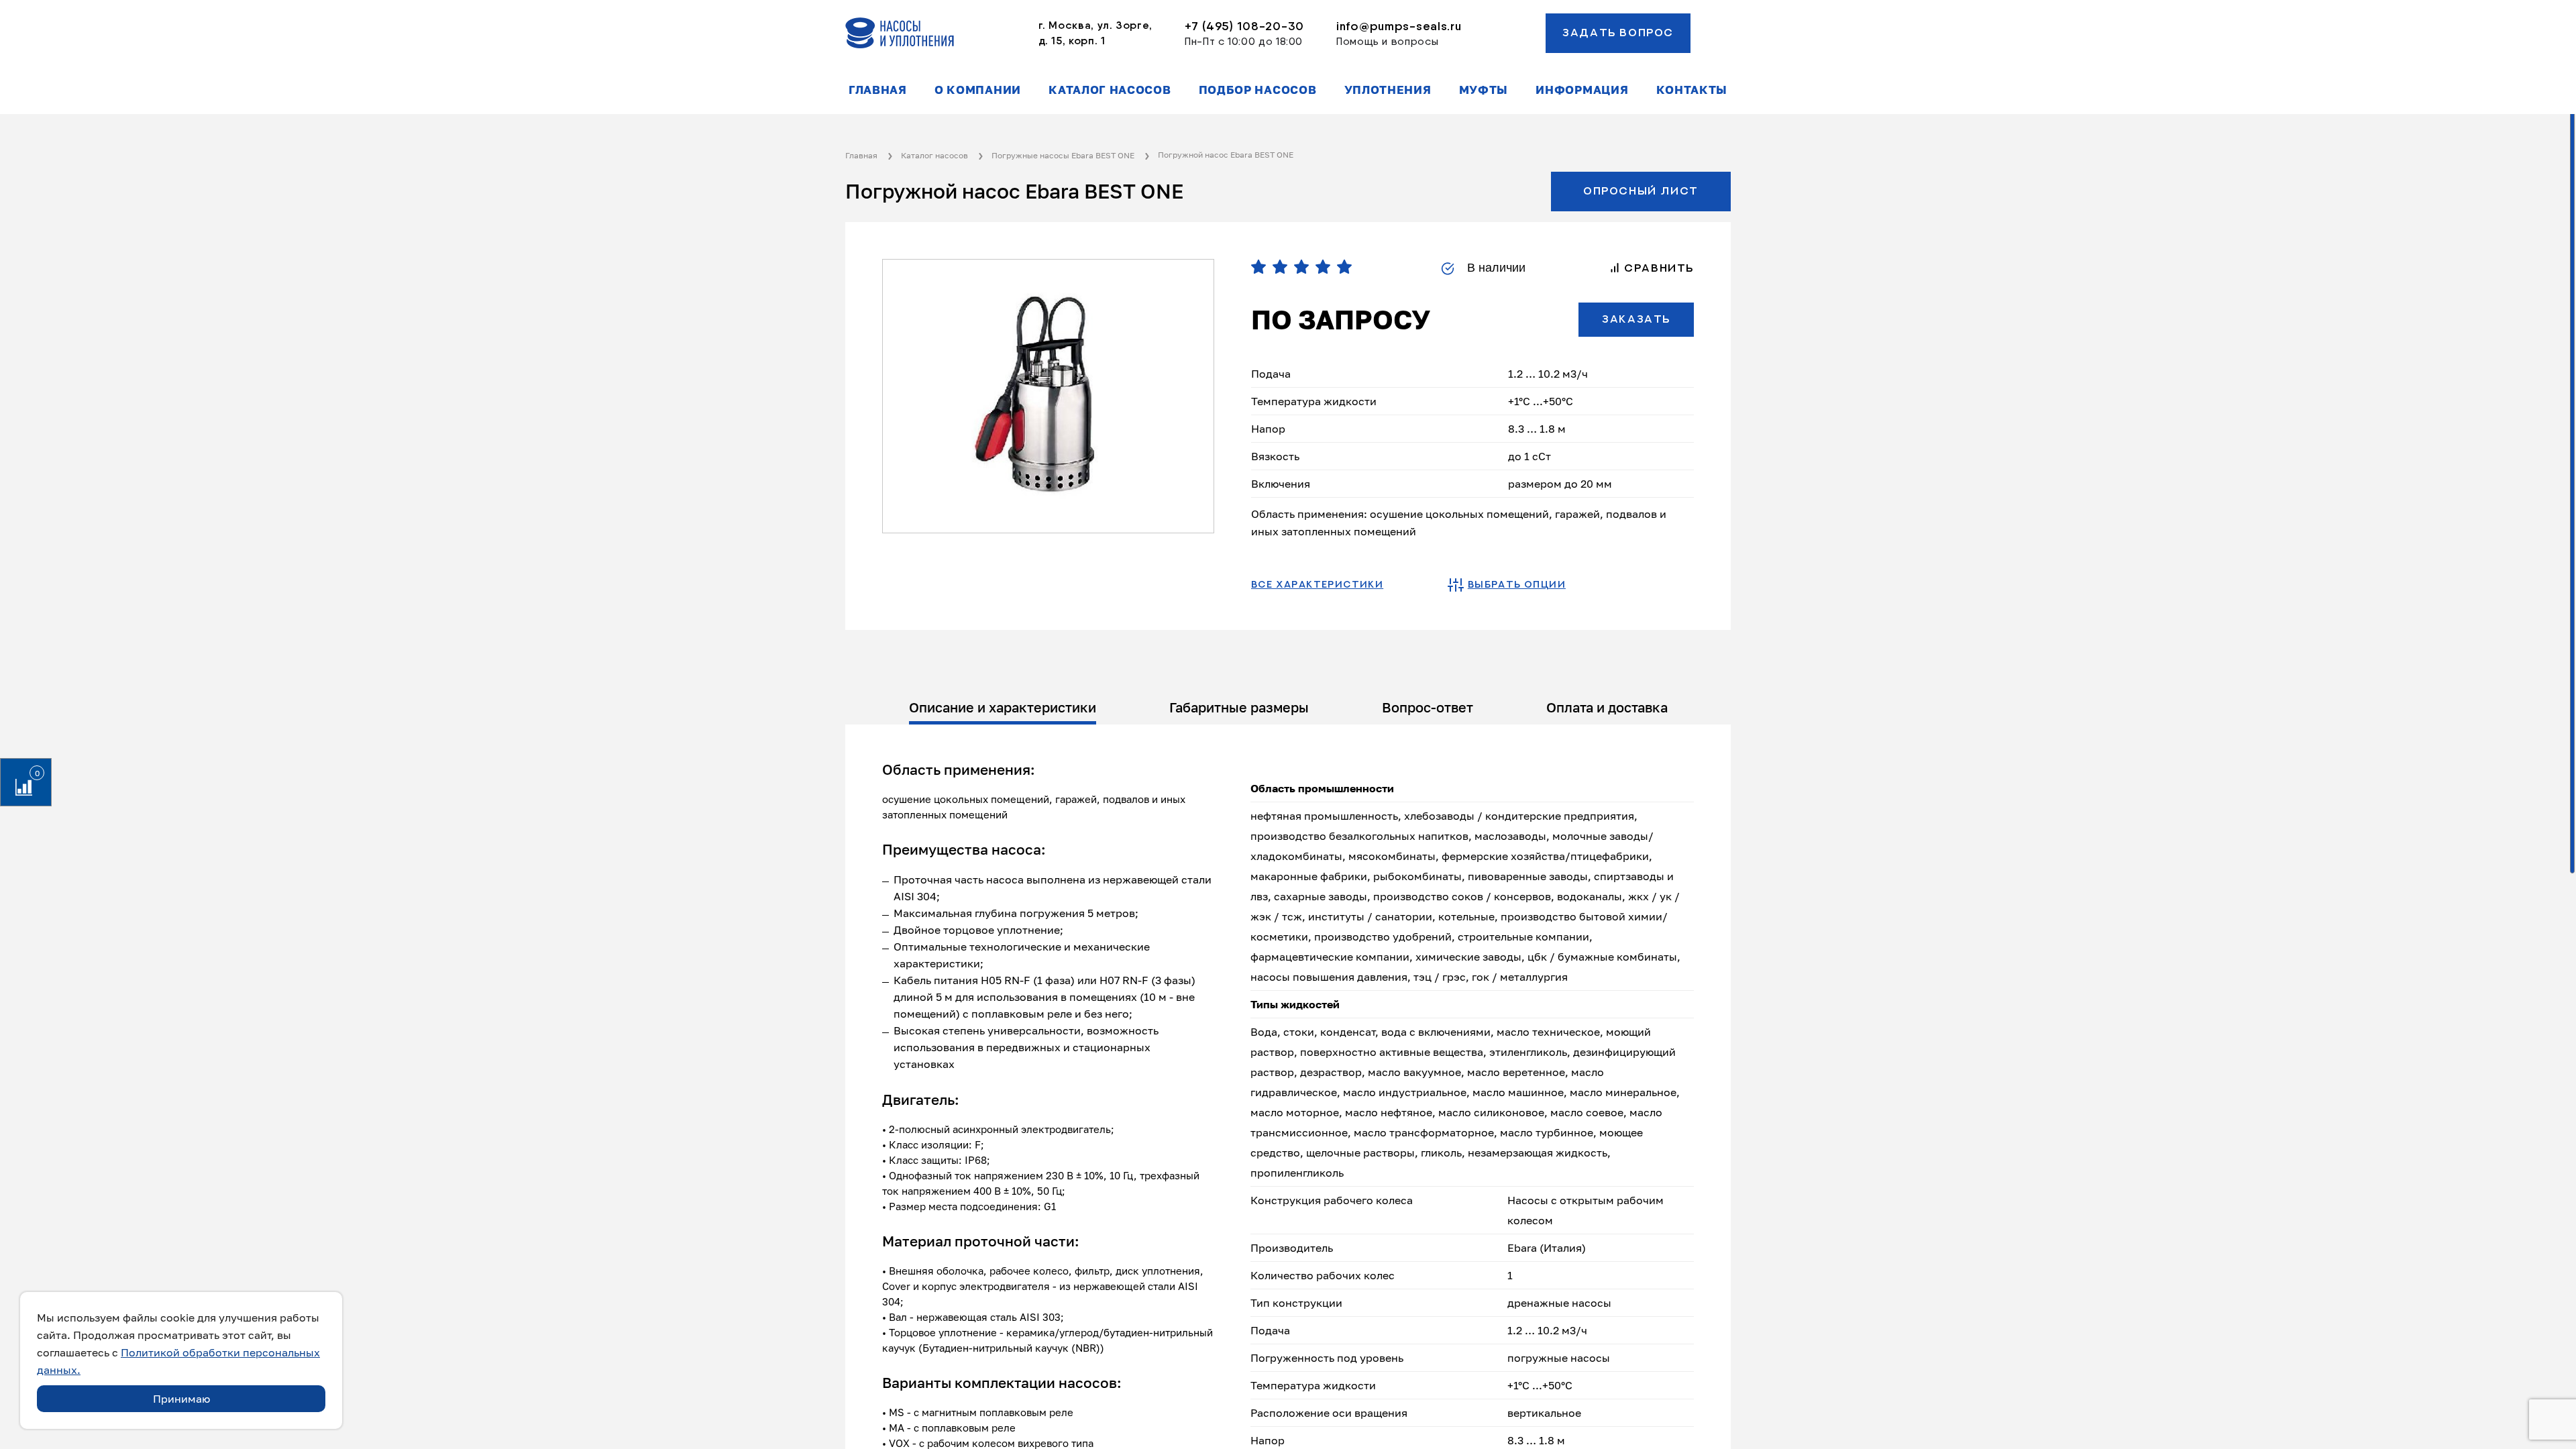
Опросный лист (1641, 191)
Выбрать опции (1517, 585)
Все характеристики (1317, 585)
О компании (978, 90)
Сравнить (1657, 268)
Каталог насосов (1110, 90)
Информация (1582, 90)
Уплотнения (1388, 90)
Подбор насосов (1258, 90)
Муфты (1484, 90)
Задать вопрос (1618, 33)
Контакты (1692, 90)
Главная (878, 90)
